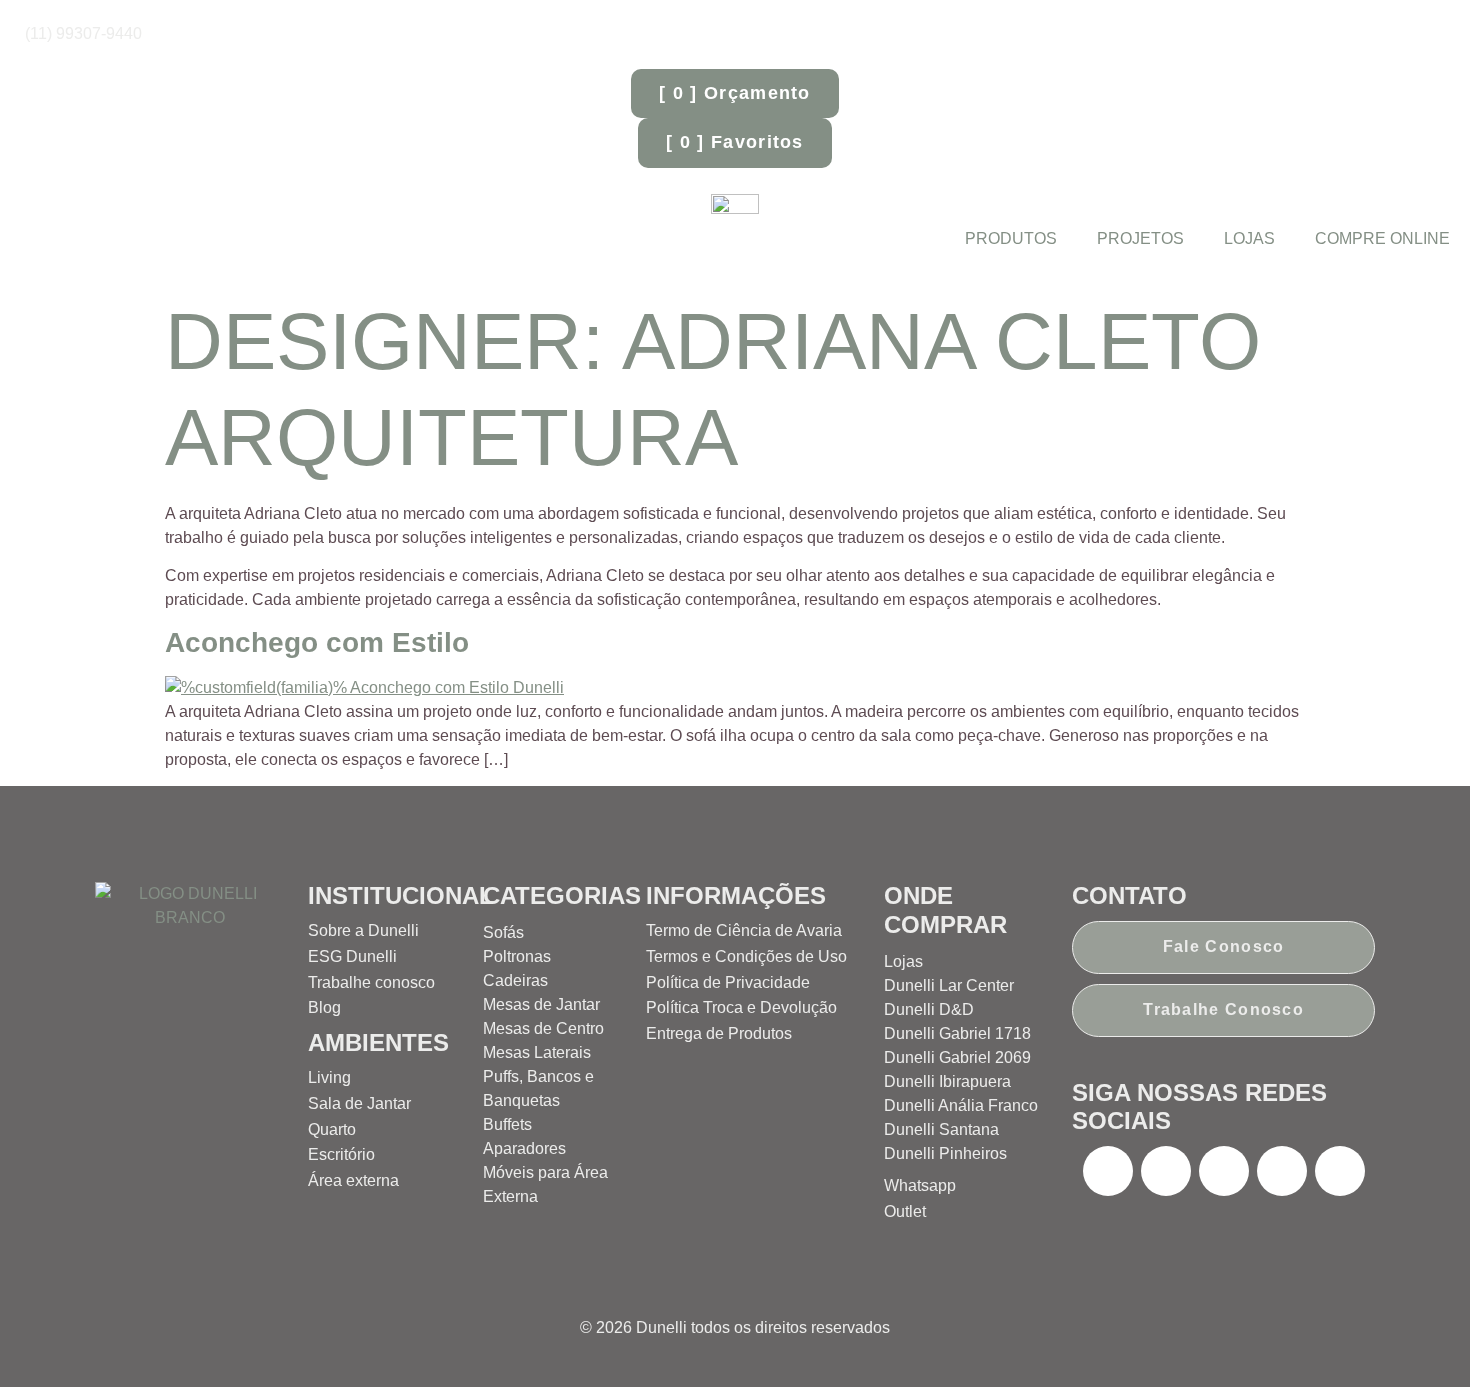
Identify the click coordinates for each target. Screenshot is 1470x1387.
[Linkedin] (1340, 1171)
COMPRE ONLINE (1382, 238)
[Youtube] (1282, 1171)
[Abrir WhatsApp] (1420, 1336)
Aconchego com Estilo (317, 642)
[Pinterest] (1224, 1171)
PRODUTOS (1011, 238)
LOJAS (1249, 238)
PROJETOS (1140, 238)
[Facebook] (1108, 1171)
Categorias (562, 895)
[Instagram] (1166, 1171)
